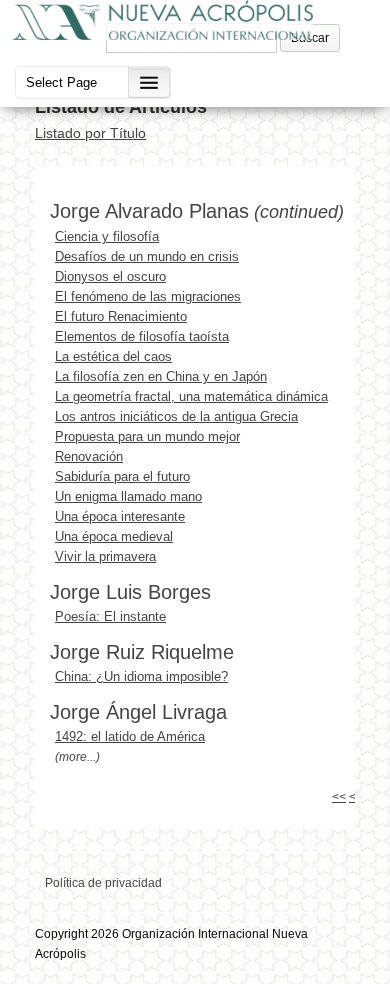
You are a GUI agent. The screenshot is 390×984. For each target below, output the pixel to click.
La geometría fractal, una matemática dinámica (191, 396)
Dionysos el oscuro (110, 276)
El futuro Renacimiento (121, 316)
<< (339, 797)
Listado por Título (90, 133)
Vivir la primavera (105, 556)
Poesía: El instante (110, 616)
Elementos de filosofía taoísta (142, 336)
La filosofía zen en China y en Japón (161, 376)
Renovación (89, 456)
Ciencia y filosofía (107, 236)
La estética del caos (113, 356)
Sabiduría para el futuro (122, 476)
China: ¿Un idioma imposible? (141, 676)
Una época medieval (114, 536)
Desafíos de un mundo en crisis (147, 256)
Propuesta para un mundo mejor (147, 436)
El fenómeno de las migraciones (148, 296)
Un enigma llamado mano (128, 496)
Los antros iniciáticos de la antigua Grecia (176, 416)
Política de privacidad (103, 883)
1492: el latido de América (130, 736)
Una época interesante (120, 516)
